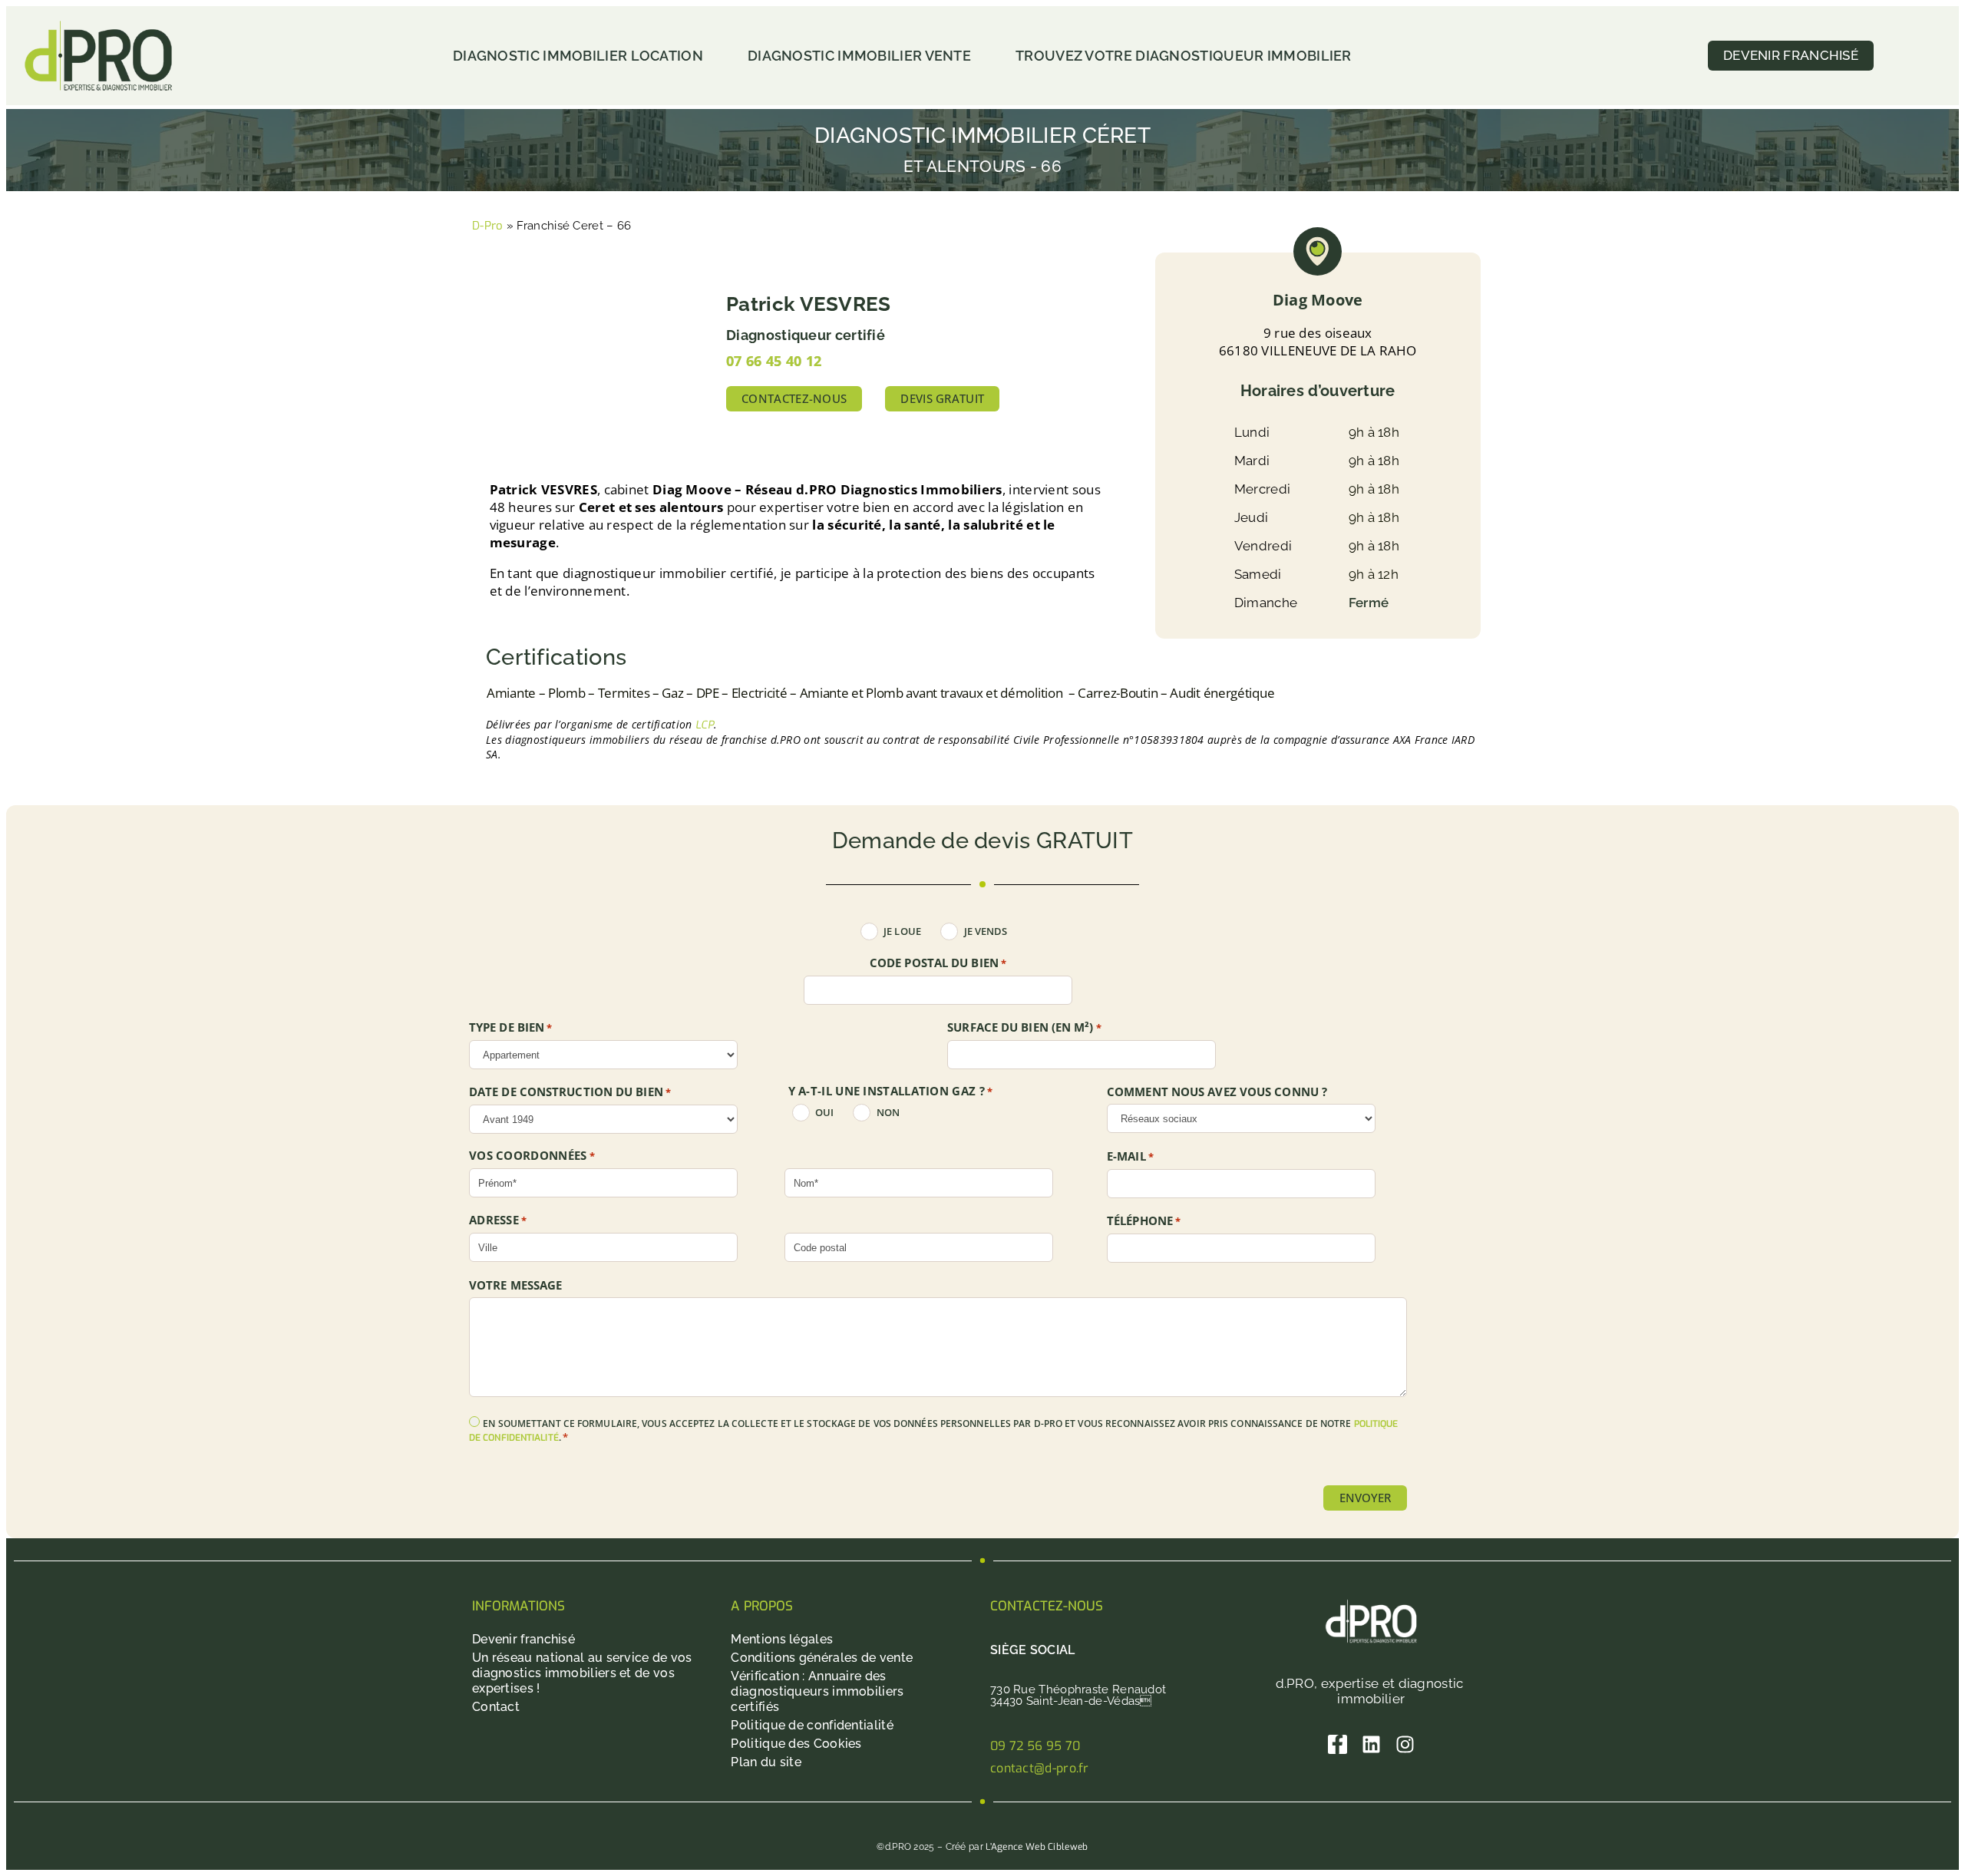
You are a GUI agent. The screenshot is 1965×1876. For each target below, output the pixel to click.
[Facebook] (1338, 1744)
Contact (496, 1707)
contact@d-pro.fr (1040, 1768)
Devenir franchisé (523, 1639)
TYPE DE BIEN (511, 1028)
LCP (705, 725)
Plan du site (766, 1762)
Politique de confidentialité (812, 1725)
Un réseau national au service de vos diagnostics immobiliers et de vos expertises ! (582, 1673)
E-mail (1130, 1157)
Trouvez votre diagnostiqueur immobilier (1184, 56)
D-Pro (488, 226)
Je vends (986, 931)
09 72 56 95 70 (1035, 1746)
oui (824, 1113)
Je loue (902, 931)
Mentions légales (782, 1639)
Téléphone (1144, 1221)
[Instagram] (1405, 1744)
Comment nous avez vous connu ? (1217, 1092)
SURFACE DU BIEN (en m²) (1024, 1028)
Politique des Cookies (796, 1744)
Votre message (515, 1285)
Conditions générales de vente (822, 1658)
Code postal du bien (938, 963)
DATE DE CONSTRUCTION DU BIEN (570, 1092)
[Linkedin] (1371, 1744)
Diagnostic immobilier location (578, 56)
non (888, 1113)
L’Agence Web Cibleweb (1037, 1847)
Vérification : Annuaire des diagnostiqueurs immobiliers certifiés (817, 1691)
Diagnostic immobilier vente (859, 56)
